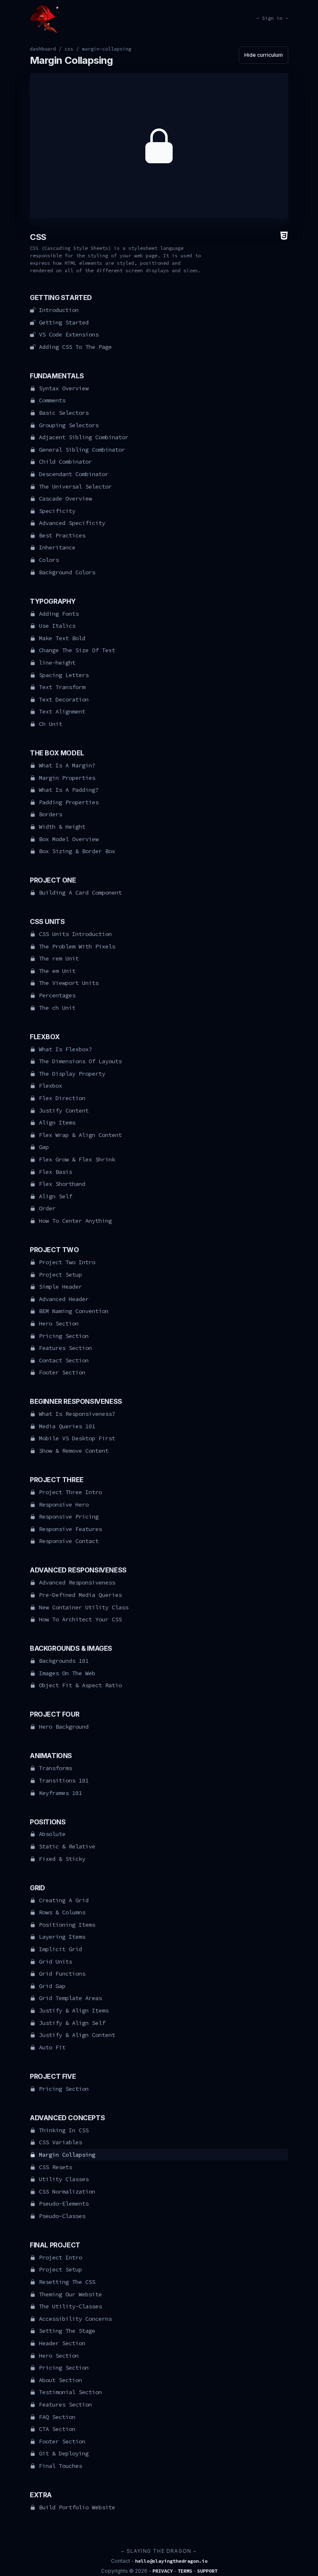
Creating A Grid (64, 1900)
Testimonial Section (70, 2392)
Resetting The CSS (67, 2282)
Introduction (59, 310)
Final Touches (60, 2466)
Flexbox (51, 1086)
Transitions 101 (64, 1780)
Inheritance (57, 547)
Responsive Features (70, 1529)
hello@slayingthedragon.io (171, 2561)
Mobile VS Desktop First (77, 1438)
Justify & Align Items (74, 2010)
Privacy (163, 2571)
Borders (51, 814)
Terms (185, 2571)
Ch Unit (51, 724)
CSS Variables (60, 2142)
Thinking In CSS (64, 2130)
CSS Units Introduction (75, 934)
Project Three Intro (70, 1492)
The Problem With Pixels (77, 946)
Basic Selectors (64, 413)
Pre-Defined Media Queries (80, 1595)
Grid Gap (52, 1986)
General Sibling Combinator (82, 450)
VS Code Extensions (69, 334)
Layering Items (62, 1937)
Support (207, 2571)
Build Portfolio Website (77, 2507)
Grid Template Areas (70, 1998)
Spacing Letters (64, 675)
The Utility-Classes (70, 2306)
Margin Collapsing (67, 2155)
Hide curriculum (264, 55)
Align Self (55, 1196)
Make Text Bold (62, 638)
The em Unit (57, 971)
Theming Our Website (70, 2294)
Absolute (52, 1834)
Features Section (65, 1348)
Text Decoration (64, 699)
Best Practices (62, 535)
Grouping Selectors (69, 425)
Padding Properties (69, 802)
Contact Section (64, 1360)
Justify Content (64, 1110)
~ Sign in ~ (272, 18)
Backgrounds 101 (64, 1661)
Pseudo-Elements (64, 2204)
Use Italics (57, 626)
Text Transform (62, 687)
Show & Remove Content (74, 1451)
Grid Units (55, 1962)
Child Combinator (65, 462)
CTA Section (57, 2429)
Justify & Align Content (77, 2035)
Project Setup (60, 1275)
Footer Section (62, 1372)
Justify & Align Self (72, 2023)
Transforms (55, 1768)
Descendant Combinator (74, 474)
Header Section (62, 2343)
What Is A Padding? (69, 790)
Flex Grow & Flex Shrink (77, 1159)
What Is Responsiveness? (77, 1414)
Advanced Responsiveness (77, 1582)
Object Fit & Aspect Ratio (80, 1685)
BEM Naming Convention (74, 1311)
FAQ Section (57, 2417)
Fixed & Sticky (62, 1859)
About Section (60, 2380)
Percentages (57, 995)
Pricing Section (64, 1336)
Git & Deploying (64, 2453)
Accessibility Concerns (75, 2319)
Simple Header (60, 1287)
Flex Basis (55, 1172)
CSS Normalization (67, 2191)
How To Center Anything (75, 1221)
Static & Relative (67, 1846)
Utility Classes (64, 2179)
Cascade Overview (65, 498)
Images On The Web (67, 1673)
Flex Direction (62, 1098)
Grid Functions (62, 1974)
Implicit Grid (60, 1949)
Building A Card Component (80, 893)
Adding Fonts (59, 614)
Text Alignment (62, 711)
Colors (49, 560)
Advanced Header (64, 1299)
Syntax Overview (64, 388)
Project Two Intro (67, 1262)
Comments (52, 400)
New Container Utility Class (84, 1607)
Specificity (57, 511)
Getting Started (64, 322)
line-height (57, 663)
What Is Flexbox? (65, 1049)
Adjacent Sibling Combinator (84, 437)
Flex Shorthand (62, 1184)
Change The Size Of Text (77, 650)
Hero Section (59, 1323)
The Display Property (72, 1074)
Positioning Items (67, 1925)
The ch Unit (57, 1008)
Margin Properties (67, 778)
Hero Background (64, 1727)
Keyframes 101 (60, 1793)
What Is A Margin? (67, 765)
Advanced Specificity (72, 523)
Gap (44, 1147)
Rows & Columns (62, 1912)
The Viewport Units (69, 983)
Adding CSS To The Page (75, 347)
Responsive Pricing (69, 1517)
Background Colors (67, 572)
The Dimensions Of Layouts (80, 1061)
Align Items (57, 1122)
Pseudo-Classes (62, 2216)
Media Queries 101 (67, 1426)
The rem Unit (59, 958)
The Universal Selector (75, 486)
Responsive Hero (64, 1504)
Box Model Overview (69, 839)
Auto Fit (52, 2047)
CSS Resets (55, 2167)
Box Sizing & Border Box (77, 851)
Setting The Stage (67, 2331)
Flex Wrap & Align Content (80, 1135)
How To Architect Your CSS (80, 1619)
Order (47, 1208)
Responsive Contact (69, 1541)
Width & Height (62, 827)
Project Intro (60, 2257)
